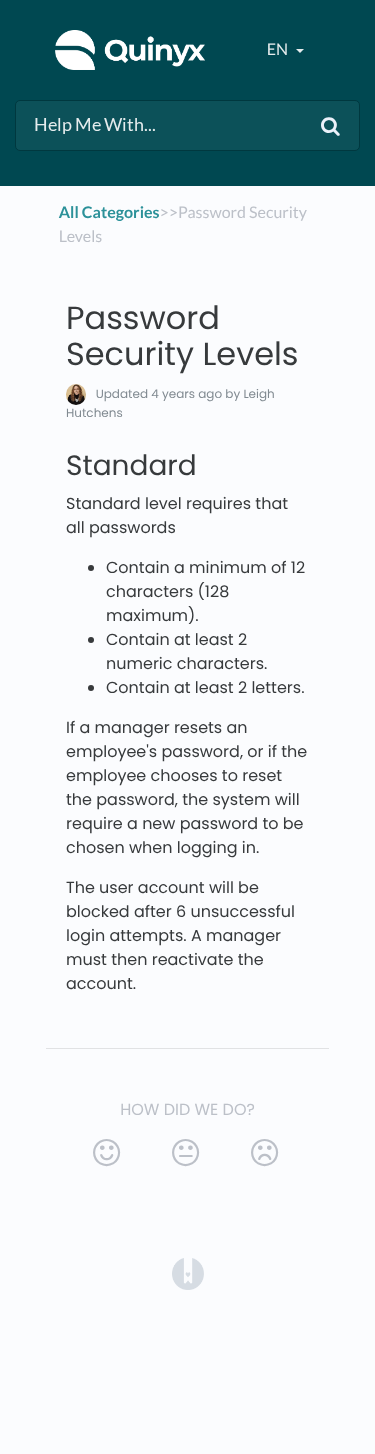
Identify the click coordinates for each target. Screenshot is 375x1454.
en (279, 49)
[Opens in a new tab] (188, 1273)
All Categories (109, 212)
